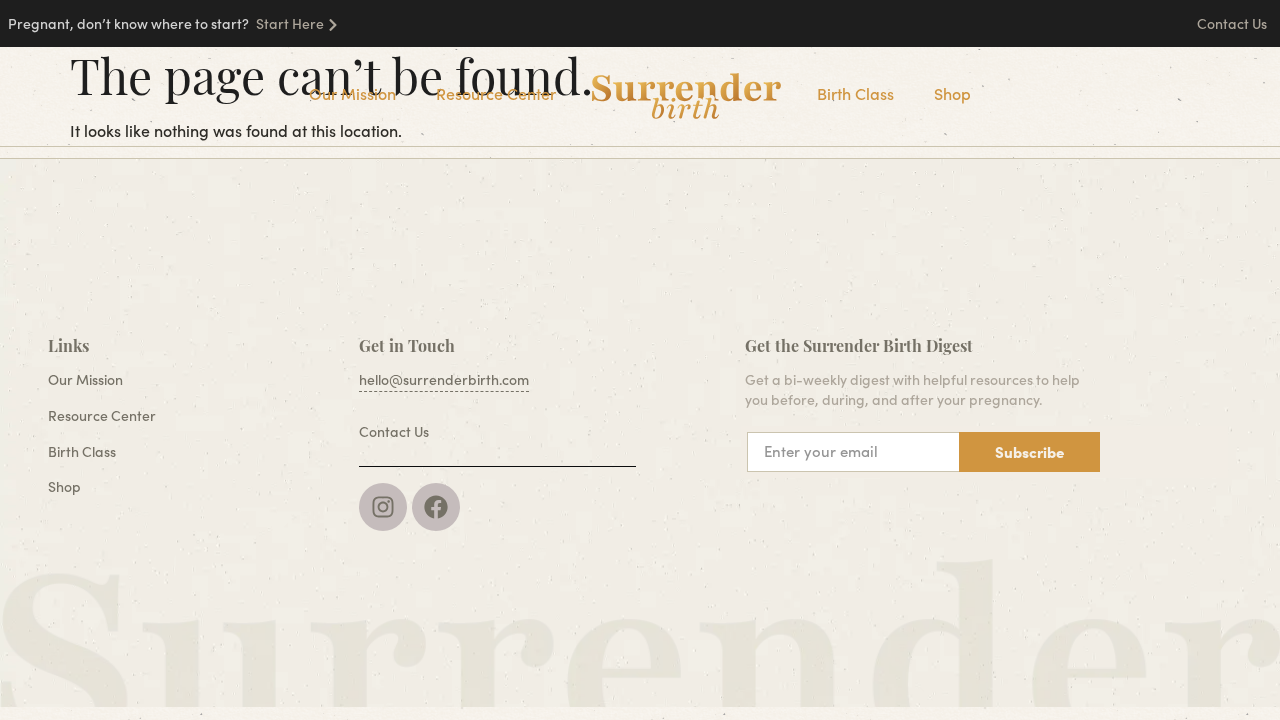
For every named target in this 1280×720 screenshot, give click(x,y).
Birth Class (855, 93)
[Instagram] (383, 507)
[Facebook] (436, 507)
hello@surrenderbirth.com (444, 379)
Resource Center (496, 93)
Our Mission (352, 93)
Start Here (290, 23)
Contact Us (1233, 23)
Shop (952, 93)
